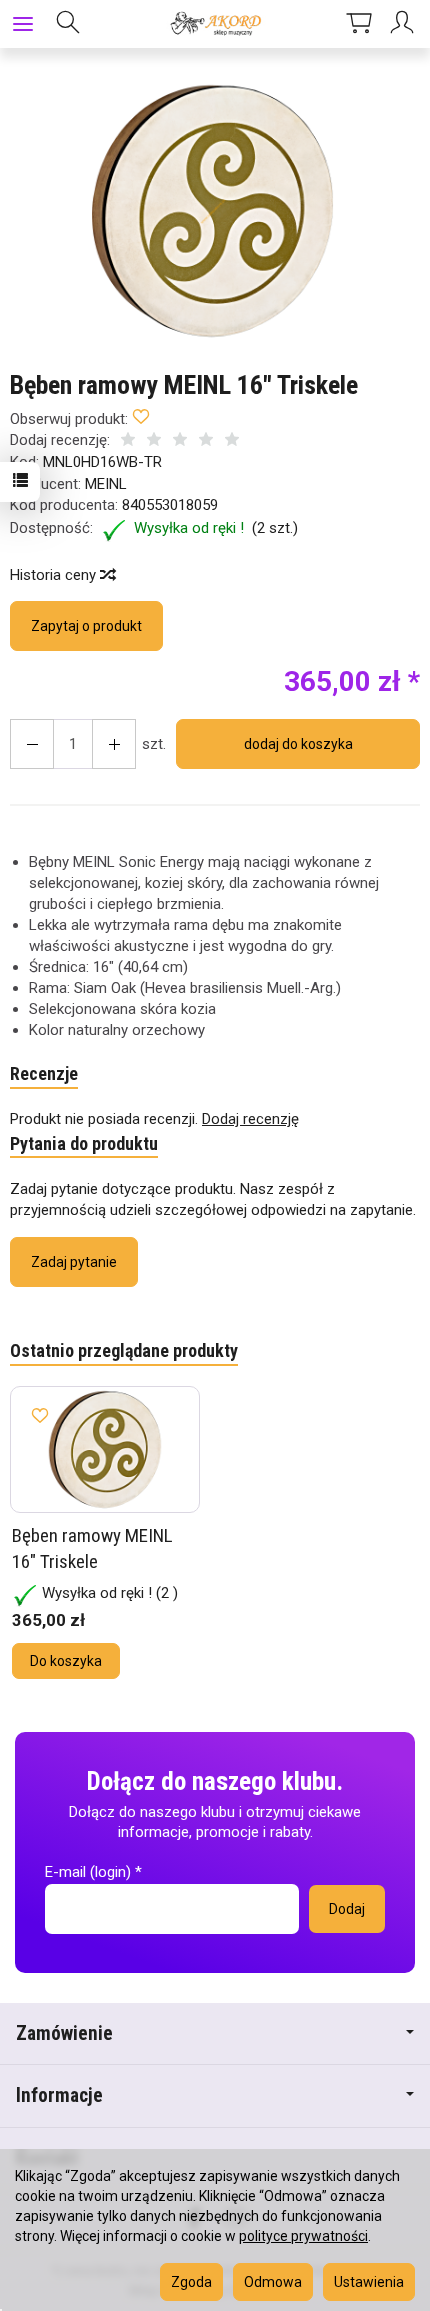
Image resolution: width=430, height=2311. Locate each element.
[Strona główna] (214, 24)
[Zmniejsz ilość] (114, 744)
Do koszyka (66, 1661)
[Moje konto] (405, 24)
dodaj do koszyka (298, 744)
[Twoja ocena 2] (154, 441)
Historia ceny (55, 575)
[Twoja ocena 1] (128, 441)
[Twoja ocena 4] (206, 441)
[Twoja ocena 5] (232, 441)
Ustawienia (369, 2282)
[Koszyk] (359, 24)
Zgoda (191, 2282)
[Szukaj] (68, 24)
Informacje (59, 2095)
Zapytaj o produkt (86, 626)
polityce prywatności (303, 2236)
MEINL (106, 484)
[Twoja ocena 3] (180, 441)
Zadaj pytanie (74, 1262)
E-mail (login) (88, 1872)
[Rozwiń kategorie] (23, 24)
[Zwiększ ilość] (32, 744)
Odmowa (273, 2282)
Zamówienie (64, 2033)
